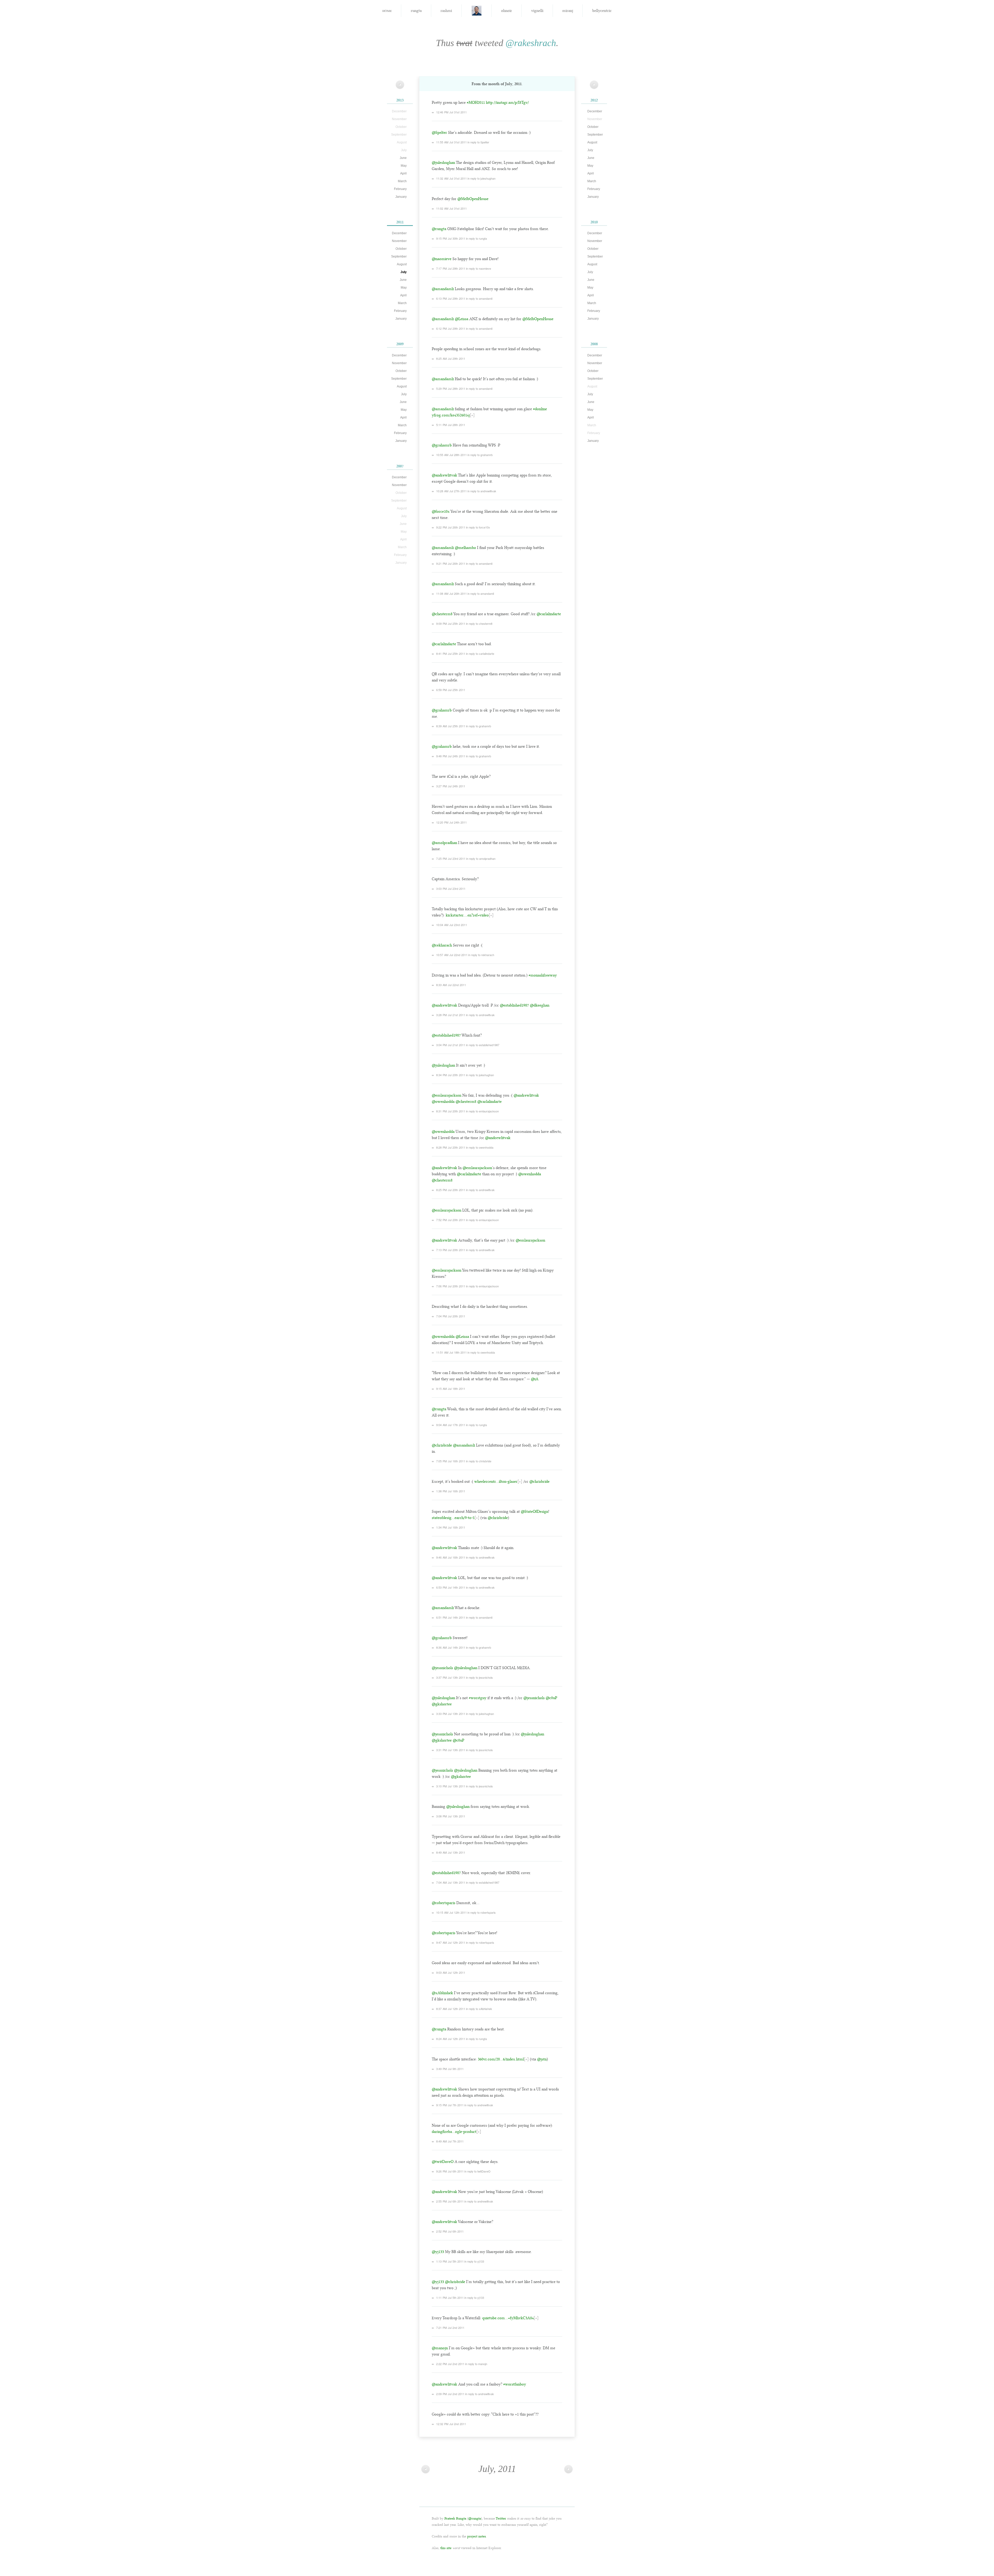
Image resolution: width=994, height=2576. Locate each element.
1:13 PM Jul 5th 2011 (450, 2261)
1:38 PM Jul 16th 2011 (451, 1491)
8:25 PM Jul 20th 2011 (451, 1190)
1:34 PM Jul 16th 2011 (451, 1527)
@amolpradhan (444, 843)
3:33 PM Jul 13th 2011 (451, 1714)
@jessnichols (442, 1668)
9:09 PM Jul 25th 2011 (451, 623)
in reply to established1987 (483, 1045)
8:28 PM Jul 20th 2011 (451, 1147)
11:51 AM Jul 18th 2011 (451, 1352)
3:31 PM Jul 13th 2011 (451, 1750)
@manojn (440, 2348)
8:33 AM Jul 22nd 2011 (451, 985)
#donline (540, 409)
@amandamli (443, 289)
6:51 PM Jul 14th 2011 (451, 1617)
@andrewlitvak (444, 475)
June (403, 158)
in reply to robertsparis (482, 1912)
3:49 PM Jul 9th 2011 (450, 2069)
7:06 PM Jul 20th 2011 (451, 1286)
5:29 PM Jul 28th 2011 (451, 388)
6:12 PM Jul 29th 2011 (451, 328)
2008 (594, 344)
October (401, 249)
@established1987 (514, 1005)
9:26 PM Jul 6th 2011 (450, 2171)
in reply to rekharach (481, 955)
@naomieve (442, 259)
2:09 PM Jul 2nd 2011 (450, 2394)
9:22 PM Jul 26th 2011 (451, 527)
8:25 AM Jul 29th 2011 (451, 358)
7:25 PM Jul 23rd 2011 (451, 858)
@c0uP (551, 1698)
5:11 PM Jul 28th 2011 (451, 425)
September (399, 256)
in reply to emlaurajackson (482, 1111)
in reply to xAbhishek (479, 2009)
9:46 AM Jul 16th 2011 (451, 1557)
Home (387, 10)
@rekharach (442, 945)
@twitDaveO (443, 2162)
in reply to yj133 (474, 2261)
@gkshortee (442, 1704)
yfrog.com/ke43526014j (451, 415)
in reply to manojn (476, 2364)
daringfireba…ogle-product (454, 2132)
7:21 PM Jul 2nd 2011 (450, 2328)
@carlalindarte (549, 614)
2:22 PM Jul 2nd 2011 (450, 2364)
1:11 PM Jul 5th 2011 (450, 2298)
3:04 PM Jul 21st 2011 (451, 1045)
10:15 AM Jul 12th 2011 (451, 1912)
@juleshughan (443, 163)
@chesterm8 (442, 614)
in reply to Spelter (478, 142)
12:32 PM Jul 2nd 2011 (451, 2424)
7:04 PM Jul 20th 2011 (451, 1316)
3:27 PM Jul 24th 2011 (451, 786)
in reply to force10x (478, 527)
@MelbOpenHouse (473, 199)
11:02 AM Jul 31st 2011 (451, 208)
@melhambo (465, 548)
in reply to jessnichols (479, 1677)
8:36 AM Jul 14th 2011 (451, 1647)
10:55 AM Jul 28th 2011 (451, 455)
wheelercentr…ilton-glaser (496, 1481)
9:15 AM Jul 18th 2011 (451, 1389)
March (402, 181)
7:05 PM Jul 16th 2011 (451, 1461)
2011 (400, 222)
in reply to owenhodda (480, 1147)
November (399, 241)
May (404, 166)
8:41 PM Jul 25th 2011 (451, 654)
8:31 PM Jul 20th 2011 (451, 1111)
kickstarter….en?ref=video (467, 915)
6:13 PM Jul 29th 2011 (451, 298)
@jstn (542, 2059)
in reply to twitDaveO (477, 2171)
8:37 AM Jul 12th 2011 (451, 2009)
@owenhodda (443, 1102)
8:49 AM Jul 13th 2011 (451, 1852)
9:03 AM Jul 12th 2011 (451, 1972)
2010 (594, 222)
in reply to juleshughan (481, 178)
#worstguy (478, 1698)
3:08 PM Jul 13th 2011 (451, 1816)
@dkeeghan (540, 1005)
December (399, 233)
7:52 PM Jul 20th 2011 (451, 1220)
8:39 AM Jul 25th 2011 (451, 726)
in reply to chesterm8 (479, 623)
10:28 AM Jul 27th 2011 (451, 491)
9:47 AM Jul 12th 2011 (451, 1942)
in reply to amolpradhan (481, 858)
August (402, 264)
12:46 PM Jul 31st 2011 (451, 112)
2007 (400, 466)
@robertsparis (444, 1903)
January (401, 197)
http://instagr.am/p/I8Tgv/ (507, 102)
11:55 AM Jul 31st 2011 (451, 142)
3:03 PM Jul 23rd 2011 (451, 889)
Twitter (501, 2518)
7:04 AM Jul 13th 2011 (451, 1882)
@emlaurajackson (447, 1095)
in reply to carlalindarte (480, 654)
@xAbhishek (442, 1993)
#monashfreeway (543, 975)
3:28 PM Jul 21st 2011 (451, 1015)
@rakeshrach (531, 43)
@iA (535, 1379)
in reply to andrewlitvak (482, 491)
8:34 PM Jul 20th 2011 (451, 1075)
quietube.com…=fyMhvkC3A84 (508, 2318)
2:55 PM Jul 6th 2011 (450, 2201)
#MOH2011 (476, 102)
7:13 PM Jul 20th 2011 (451, 1250)
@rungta (439, 229)
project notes (477, 2536)
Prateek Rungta (455, 2518)
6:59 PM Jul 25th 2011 (451, 690)
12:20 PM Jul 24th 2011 (451, 822)
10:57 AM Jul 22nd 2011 (452, 955)
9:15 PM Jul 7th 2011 (450, 2105)
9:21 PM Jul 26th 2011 (451, 563)
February (400, 189)
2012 (594, 100)
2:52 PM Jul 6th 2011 (450, 2231)
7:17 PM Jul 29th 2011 (451, 268)
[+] (472, 415)
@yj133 (438, 2252)
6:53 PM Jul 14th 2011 (451, 1587)
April (403, 173)
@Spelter (439, 133)
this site (446, 2548)
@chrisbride (442, 1445)
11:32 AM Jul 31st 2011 (451, 178)
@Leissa (462, 319)
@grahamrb (442, 445)
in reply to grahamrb (480, 455)
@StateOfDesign (535, 1511)
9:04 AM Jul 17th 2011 (451, 1425)
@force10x (441, 511)
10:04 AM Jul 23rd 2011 (452, 925)
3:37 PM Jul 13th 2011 (451, 1677)
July (404, 272)
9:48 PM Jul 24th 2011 (451, 756)
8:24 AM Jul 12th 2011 (451, 2039)
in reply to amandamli (479, 298)
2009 (400, 344)
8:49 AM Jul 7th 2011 (450, 2141)
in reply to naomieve (478, 268)
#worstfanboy (515, 2384)
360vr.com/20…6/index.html (501, 2059)
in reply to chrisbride (479, 1461)
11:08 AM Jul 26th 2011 (451, 593)
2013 (400, 100)
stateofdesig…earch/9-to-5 (453, 1518)
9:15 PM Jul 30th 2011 (451, 238)
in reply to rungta (476, 238)
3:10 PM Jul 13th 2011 (451, 1786)
